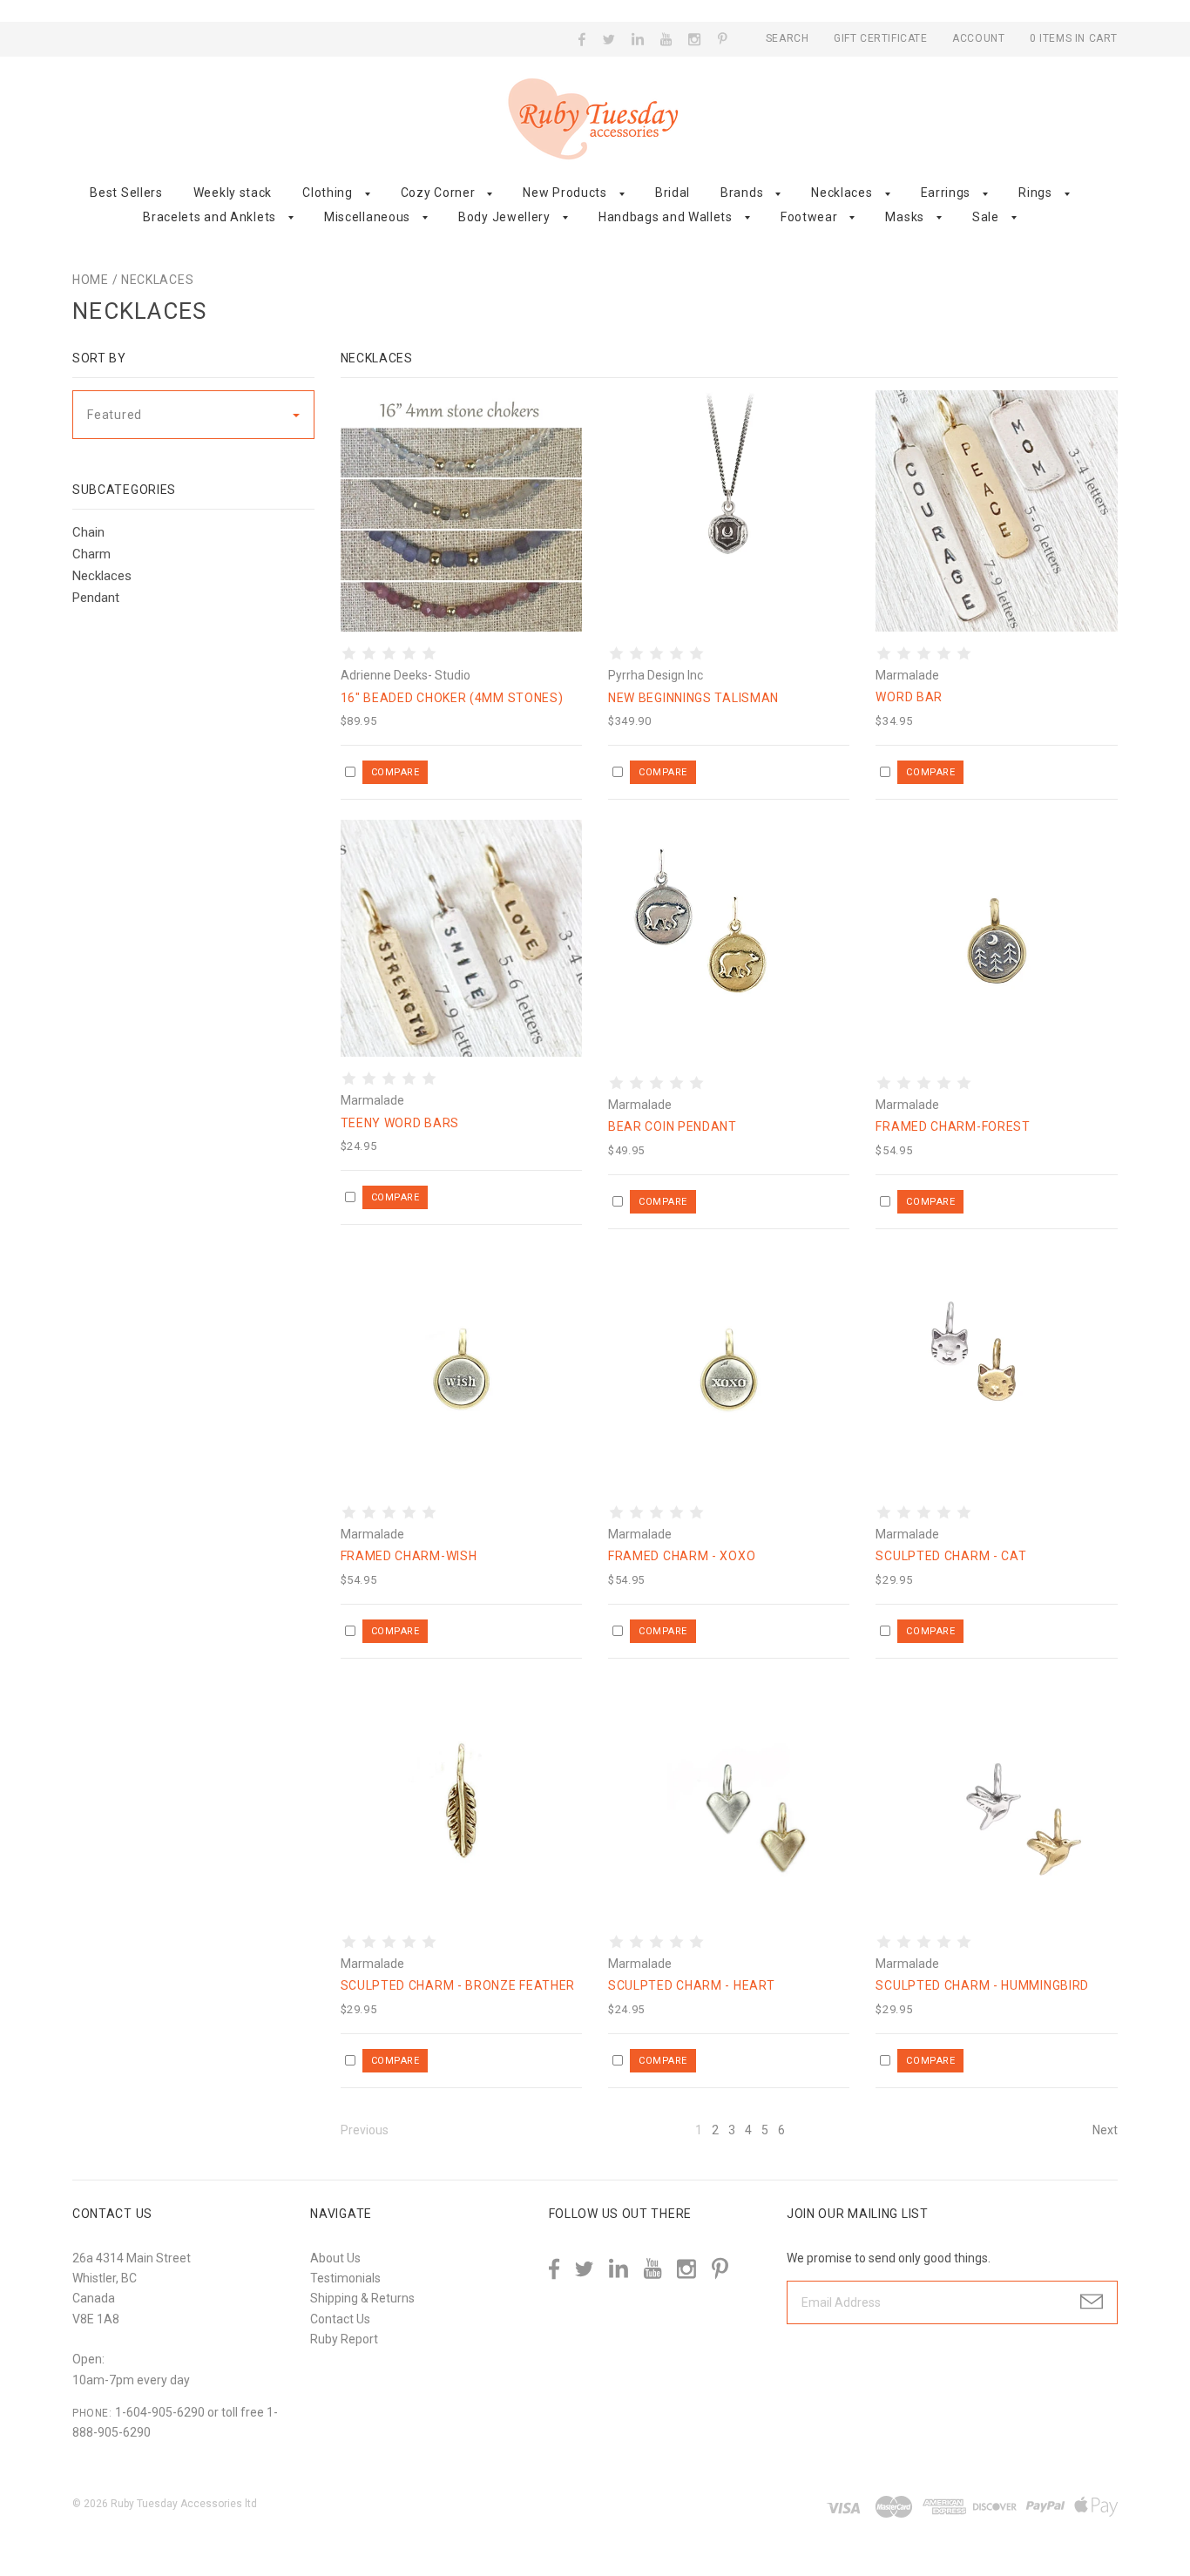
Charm (91, 554)
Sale (986, 217)
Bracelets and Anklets (210, 217)
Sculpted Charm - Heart (691, 1985)
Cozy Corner (438, 193)
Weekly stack (233, 193)
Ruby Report (344, 2339)
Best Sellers (126, 193)
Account (978, 38)
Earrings (946, 193)
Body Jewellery (504, 217)
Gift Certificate (882, 38)
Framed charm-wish (409, 1556)
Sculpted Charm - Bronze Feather (458, 1985)
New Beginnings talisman (693, 698)
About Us (335, 2258)
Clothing (328, 193)
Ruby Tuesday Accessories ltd (184, 2504)
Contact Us (340, 2319)
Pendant (96, 598)
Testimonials (345, 2278)
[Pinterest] (723, 37)
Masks (905, 217)
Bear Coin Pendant (673, 1126)
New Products (565, 193)
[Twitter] (609, 39)
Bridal (673, 193)
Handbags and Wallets (666, 217)
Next (1105, 2130)
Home (91, 280)
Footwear (809, 217)
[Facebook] (582, 39)
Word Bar (909, 697)
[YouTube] (666, 39)
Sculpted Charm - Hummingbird (982, 1985)
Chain (88, 532)
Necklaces (842, 193)
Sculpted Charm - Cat (951, 1556)
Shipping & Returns (362, 2298)
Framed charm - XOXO (682, 1556)
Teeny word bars (400, 1123)
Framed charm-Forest (953, 1126)
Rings (1035, 193)
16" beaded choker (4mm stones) (452, 698)
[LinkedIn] (638, 39)
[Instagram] (695, 39)
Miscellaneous (367, 217)
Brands (742, 193)
